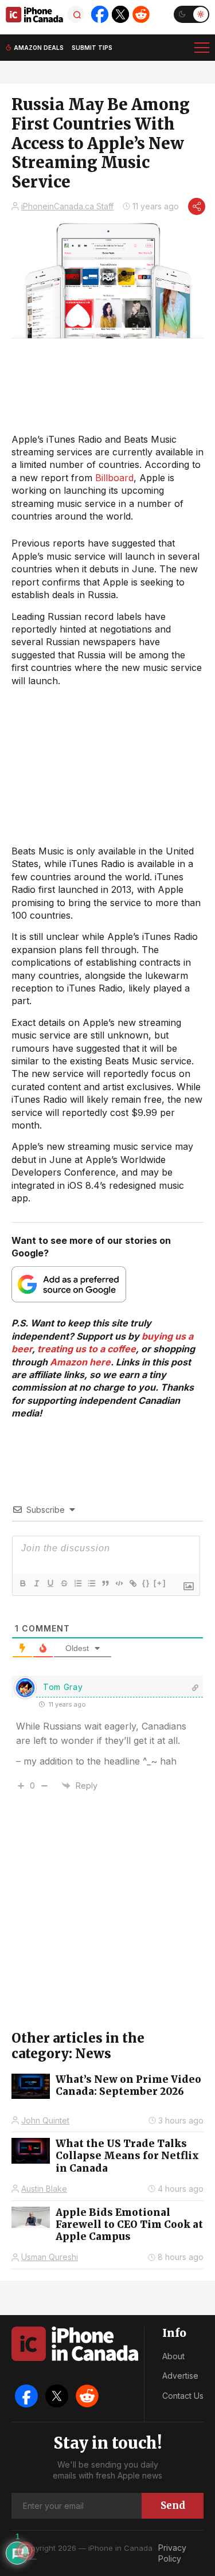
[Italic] (36, 1583)
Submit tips (92, 48)
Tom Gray (63, 1687)
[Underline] (50, 1583)
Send (173, 2505)
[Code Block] (119, 1583)
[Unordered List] (91, 1583)
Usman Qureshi (50, 2257)
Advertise (180, 2376)
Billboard (114, 478)
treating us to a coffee (87, 1349)
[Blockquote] (105, 1583)
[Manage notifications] (25, 2551)
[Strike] (64, 1583)
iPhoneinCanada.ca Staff (67, 206)
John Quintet (45, 2120)
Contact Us (183, 2396)
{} (146, 1583)
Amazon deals (39, 48)
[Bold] (22, 1583)
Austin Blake (44, 2189)
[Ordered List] (77, 1583)
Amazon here (80, 1362)
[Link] (132, 1583)
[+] (160, 1583)
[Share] (197, 206)
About (173, 2356)
